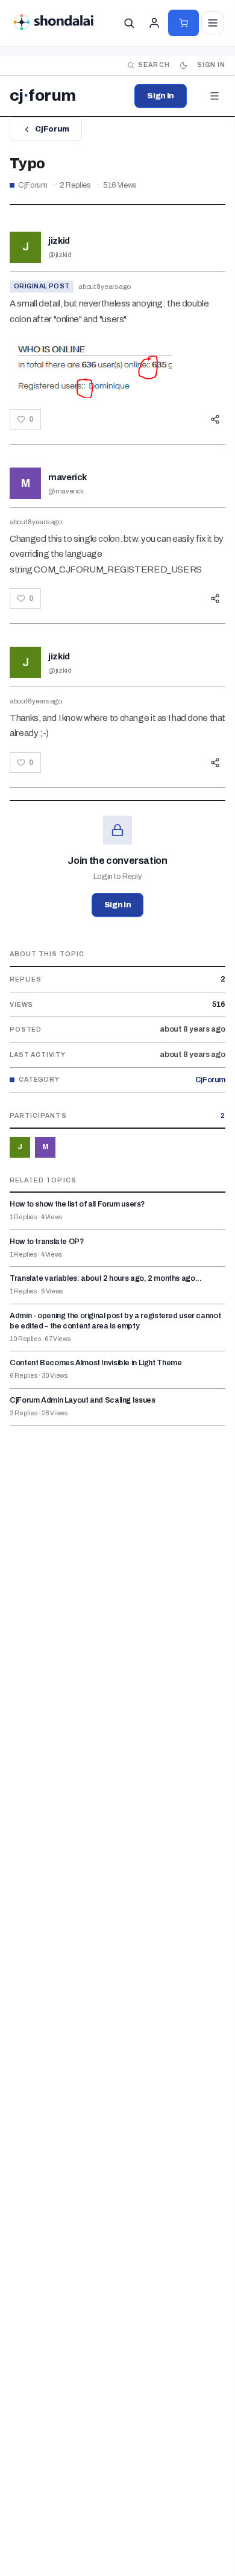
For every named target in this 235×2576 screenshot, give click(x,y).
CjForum (52, 129)
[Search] (129, 23)
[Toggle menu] (213, 23)
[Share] (215, 419)
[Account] (154, 23)
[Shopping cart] (183, 23)
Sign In (161, 96)
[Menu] (215, 96)
